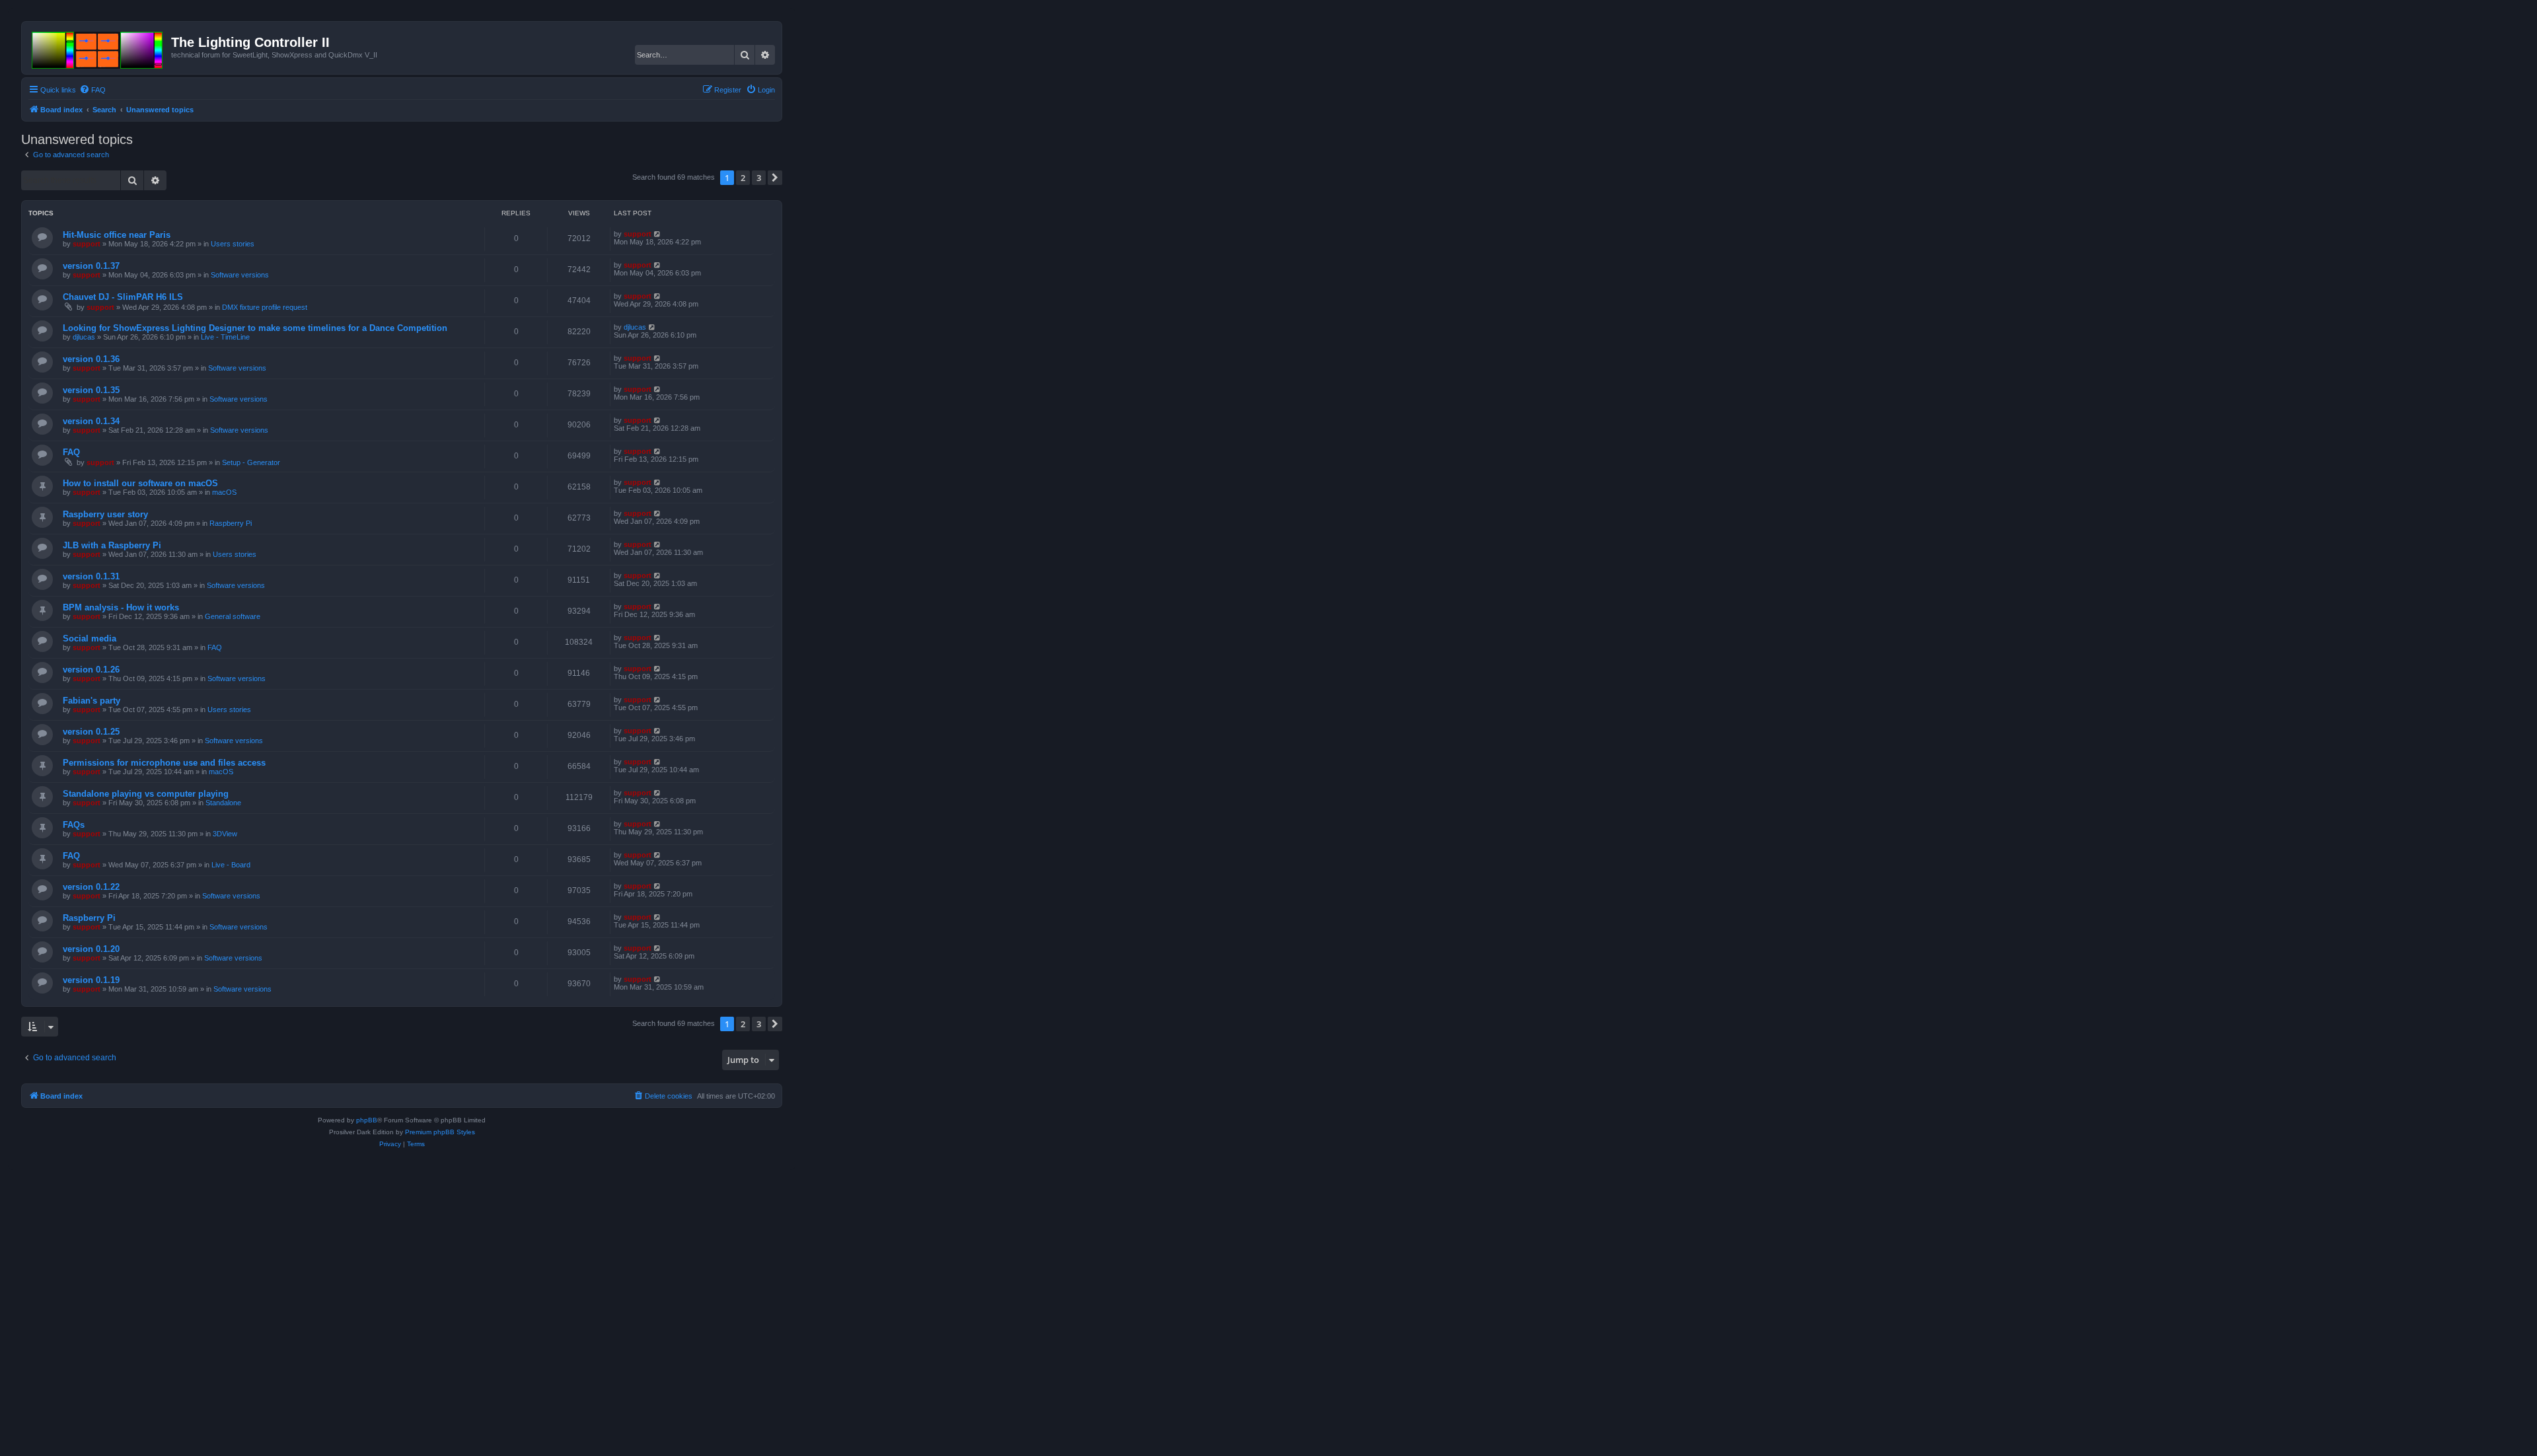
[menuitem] (92, 90)
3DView (225, 834)
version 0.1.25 (91, 732)
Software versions (240, 275)
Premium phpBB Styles (440, 1132)
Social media (90, 638)
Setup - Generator (251, 462)
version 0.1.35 (91, 390)
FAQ (71, 452)
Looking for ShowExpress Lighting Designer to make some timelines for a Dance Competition (255, 328)
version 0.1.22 (91, 887)
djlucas (84, 337)
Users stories (233, 244)
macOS (224, 492)
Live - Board (231, 865)
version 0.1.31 (91, 576)
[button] (775, 178)
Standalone (223, 803)
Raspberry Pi (231, 523)
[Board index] (98, 48)
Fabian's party (92, 701)
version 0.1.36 (91, 359)
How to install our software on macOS (140, 483)
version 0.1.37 (91, 266)
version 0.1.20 (91, 949)
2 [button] (743, 178)
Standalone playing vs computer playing (146, 794)
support (87, 244)
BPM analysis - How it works (121, 607)
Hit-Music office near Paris (117, 235)
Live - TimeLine (225, 337)
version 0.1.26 (91, 670)
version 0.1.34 (91, 421)
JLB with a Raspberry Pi (112, 545)
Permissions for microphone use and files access (164, 763)
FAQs (74, 825)
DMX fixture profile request (265, 307)
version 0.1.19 (91, 980)
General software (233, 616)
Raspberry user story (105, 514)
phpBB (367, 1120)
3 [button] (759, 178)
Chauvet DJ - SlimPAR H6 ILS (123, 297)
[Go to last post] (658, 234)
